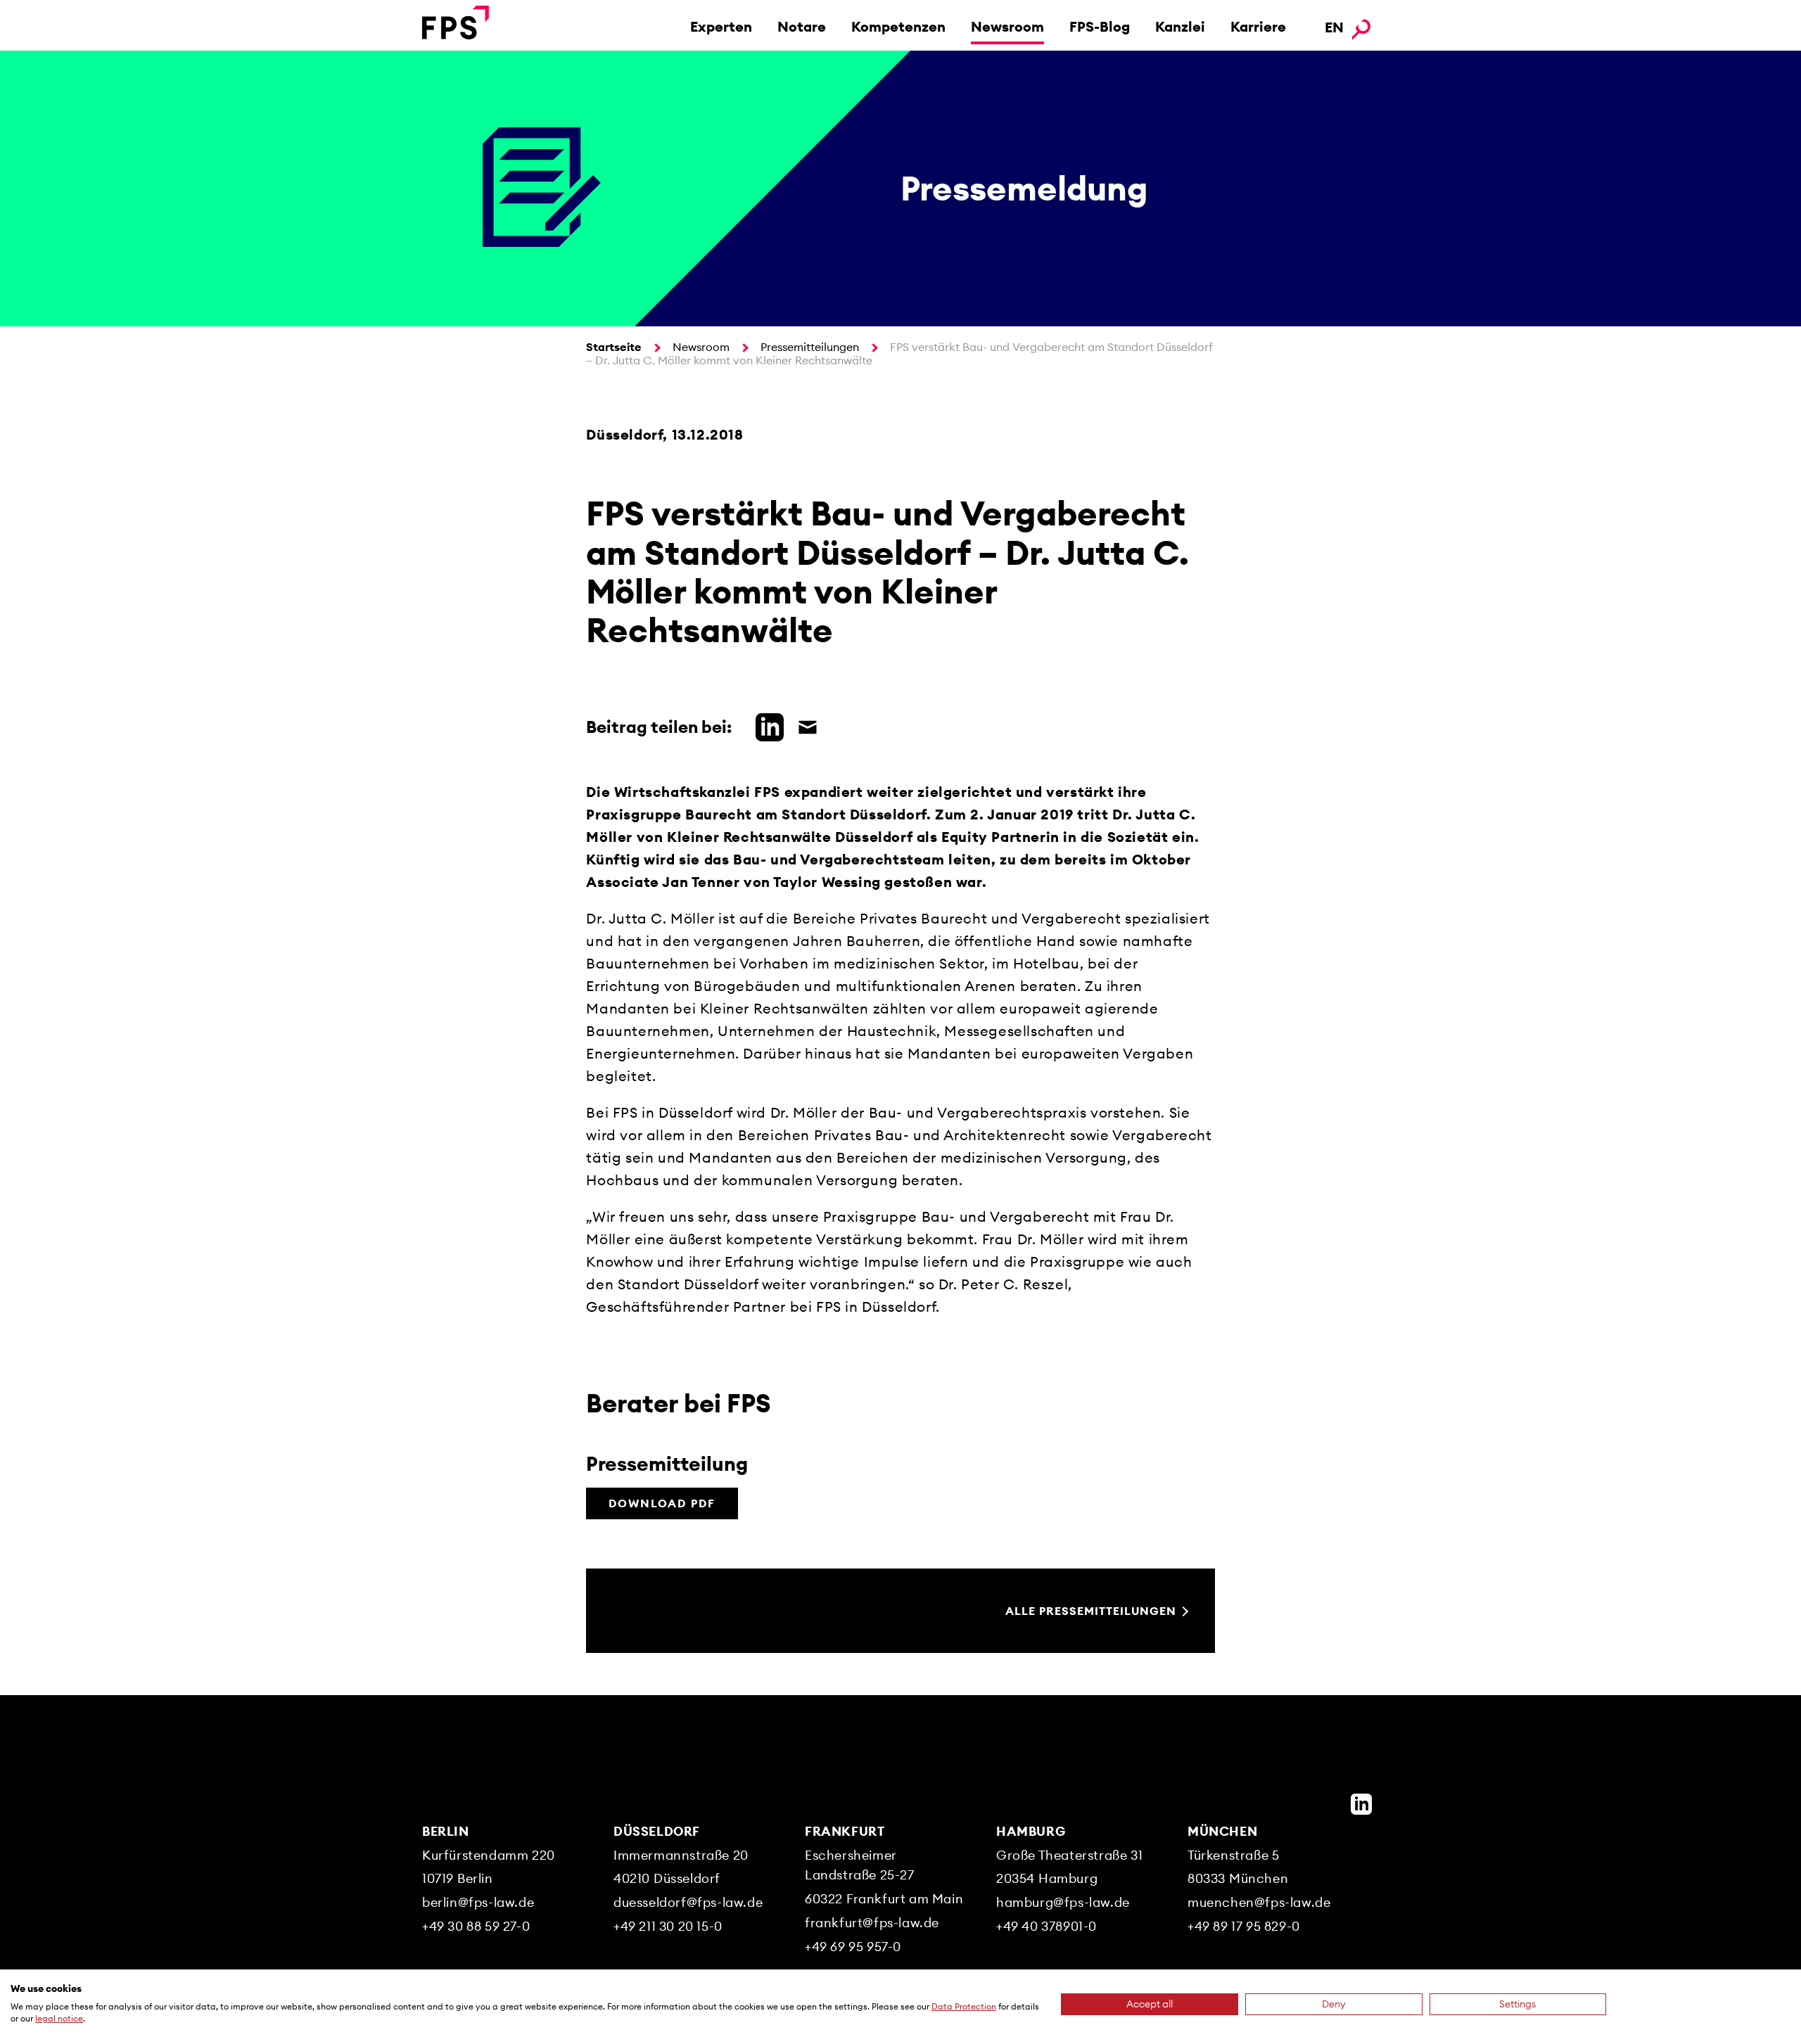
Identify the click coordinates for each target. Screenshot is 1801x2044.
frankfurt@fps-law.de (872, 1923)
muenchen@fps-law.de (1259, 1902)
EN (1334, 27)
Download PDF (662, 1503)
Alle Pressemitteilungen (1091, 1611)
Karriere (1258, 26)
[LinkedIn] (1361, 1804)
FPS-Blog (1100, 26)
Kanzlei (1180, 26)
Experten (721, 26)
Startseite (614, 347)
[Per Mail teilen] (804, 725)
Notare (802, 26)
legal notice (59, 2018)
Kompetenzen (898, 26)
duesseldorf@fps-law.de (688, 1902)
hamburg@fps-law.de (1063, 1902)
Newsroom (1007, 26)
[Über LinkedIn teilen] (766, 725)
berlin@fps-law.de (478, 1902)
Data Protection (964, 2006)
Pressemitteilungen (810, 347)
